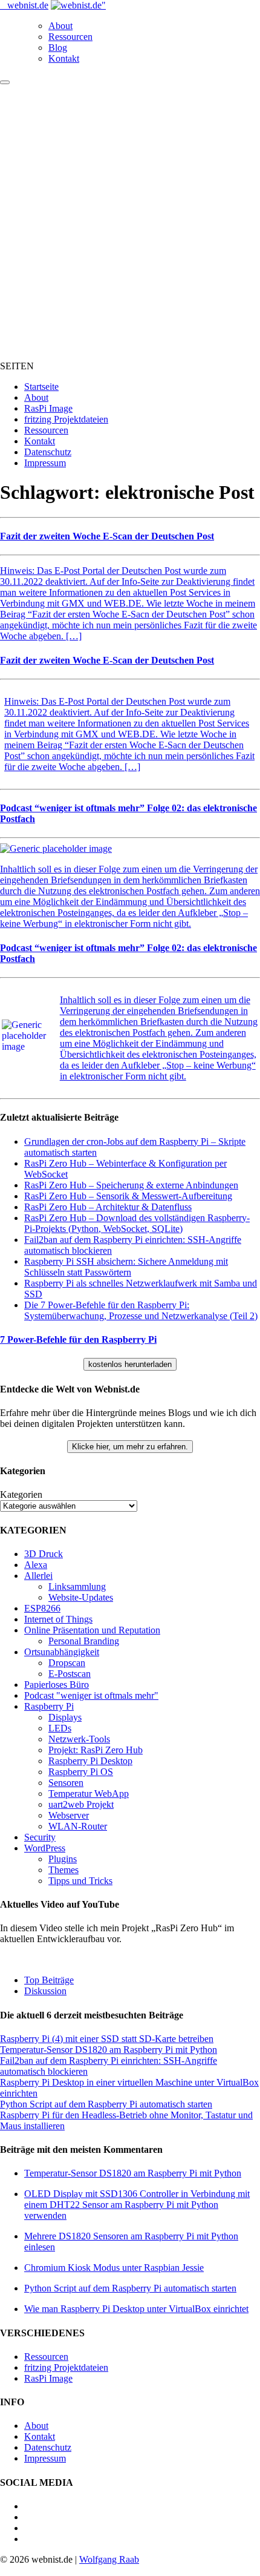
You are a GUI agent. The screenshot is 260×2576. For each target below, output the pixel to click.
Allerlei (38, 1576)
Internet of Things (58, 1619)
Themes (63, 1870)
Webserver (69, 1815)
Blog (58, 48)
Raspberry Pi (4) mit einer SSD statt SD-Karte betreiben (107, 2039)
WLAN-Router (78, 1826)
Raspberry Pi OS (81, 1772)
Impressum (45, 463)
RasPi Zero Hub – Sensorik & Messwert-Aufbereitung (128, 1196)
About (60, 26)
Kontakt (64, 58)
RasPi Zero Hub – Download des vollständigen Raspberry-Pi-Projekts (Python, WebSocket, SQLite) (137, 1223)
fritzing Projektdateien (66, 419)
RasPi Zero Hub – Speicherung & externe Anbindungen (131, 1185)
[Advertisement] (130, 221)
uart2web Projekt (81, 1804)
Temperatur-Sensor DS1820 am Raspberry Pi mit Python (109, 2050)
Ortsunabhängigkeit (62, 1652)
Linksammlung (77, 1586)
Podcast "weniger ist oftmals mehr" (91, 1695)
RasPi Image (48, 408)
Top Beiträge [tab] (49, 1980)
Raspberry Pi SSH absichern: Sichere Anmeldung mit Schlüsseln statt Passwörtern (126, 1267)
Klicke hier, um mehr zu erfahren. (130, 1447)
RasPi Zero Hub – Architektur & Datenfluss (108, 1207)
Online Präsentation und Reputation (92, 1630)
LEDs (60, 1728)
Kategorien (21, 1494)
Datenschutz (48, 452)
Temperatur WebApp (89, 1794)
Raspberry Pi (49, 1706)
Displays (65, 1717)
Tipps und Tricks (80, 1881)
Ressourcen (70, 37)
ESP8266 (42, 1608)
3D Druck (44, 1554)
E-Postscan (70, 1674)
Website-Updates (81, 1597)
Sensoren (66, 1783)
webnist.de (28, 5)
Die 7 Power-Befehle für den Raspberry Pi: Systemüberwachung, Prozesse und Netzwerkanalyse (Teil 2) (141, 1310)
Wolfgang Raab (109, 2559)
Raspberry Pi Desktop (90, 1761)
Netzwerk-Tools (79, 1739)
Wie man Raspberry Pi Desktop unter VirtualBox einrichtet (136, 2309)
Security (40, 1837)
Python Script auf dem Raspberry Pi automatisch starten (106, 2104)
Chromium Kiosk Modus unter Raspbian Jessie (114, 2268)
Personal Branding (84, 1641)
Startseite (41, 387)
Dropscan (67, 1663)
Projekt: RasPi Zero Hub (96, 1750)
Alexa (36, 1565)
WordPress (45, 1848)
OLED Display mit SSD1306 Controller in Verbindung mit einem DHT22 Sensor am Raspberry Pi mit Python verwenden (137, 2205)
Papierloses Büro (57, 1685)
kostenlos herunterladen (130, 1364)
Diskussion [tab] (45, 1991)
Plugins (63, 1859)
